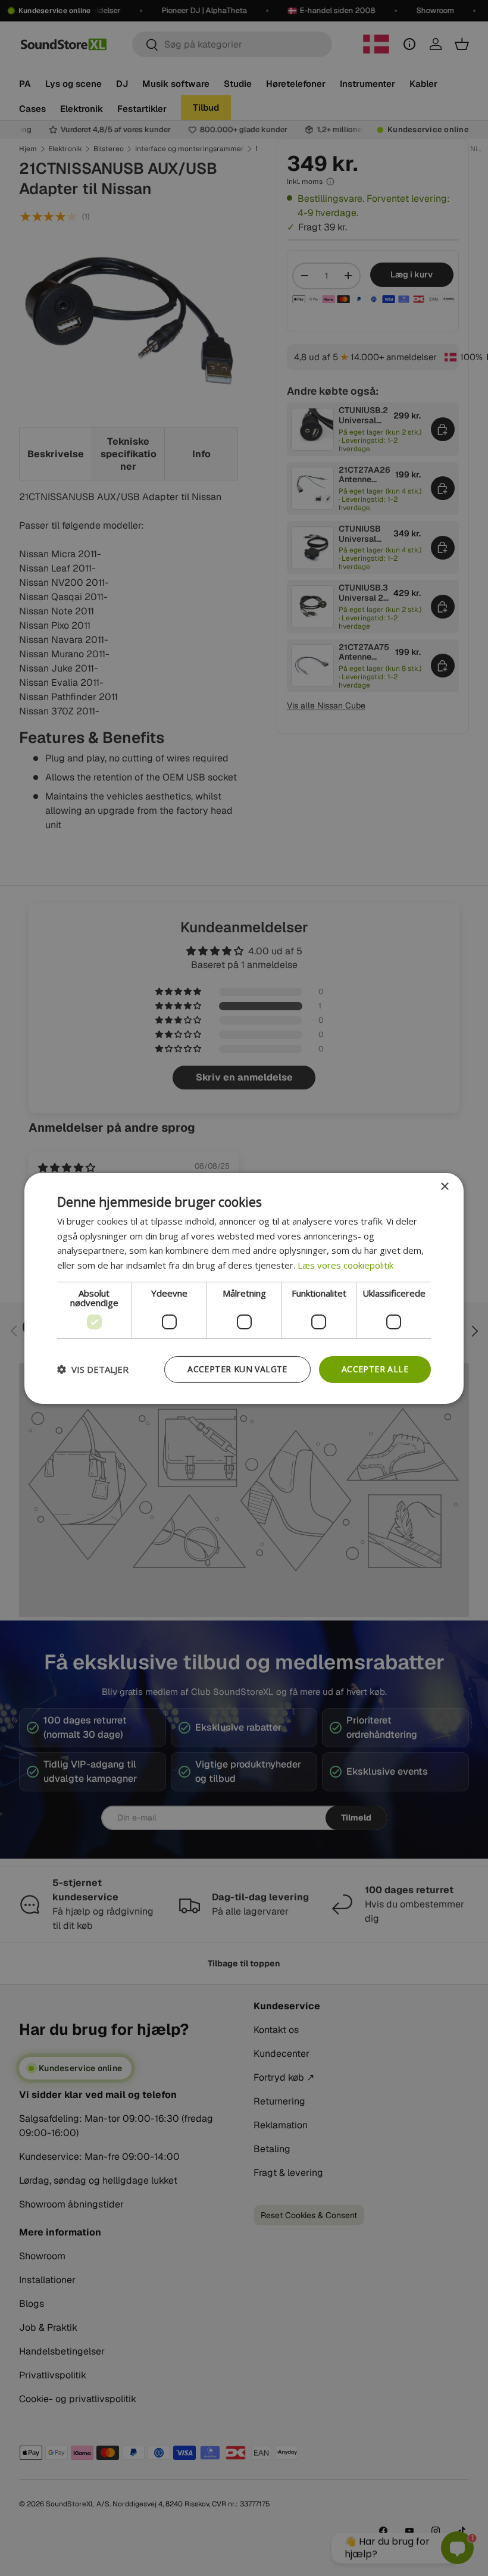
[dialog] (244, 1288)
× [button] (444, 1186)
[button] (93, 1369)
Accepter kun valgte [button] (237, 1369)
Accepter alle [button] (375, 1369)
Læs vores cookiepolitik (345, 1265)
